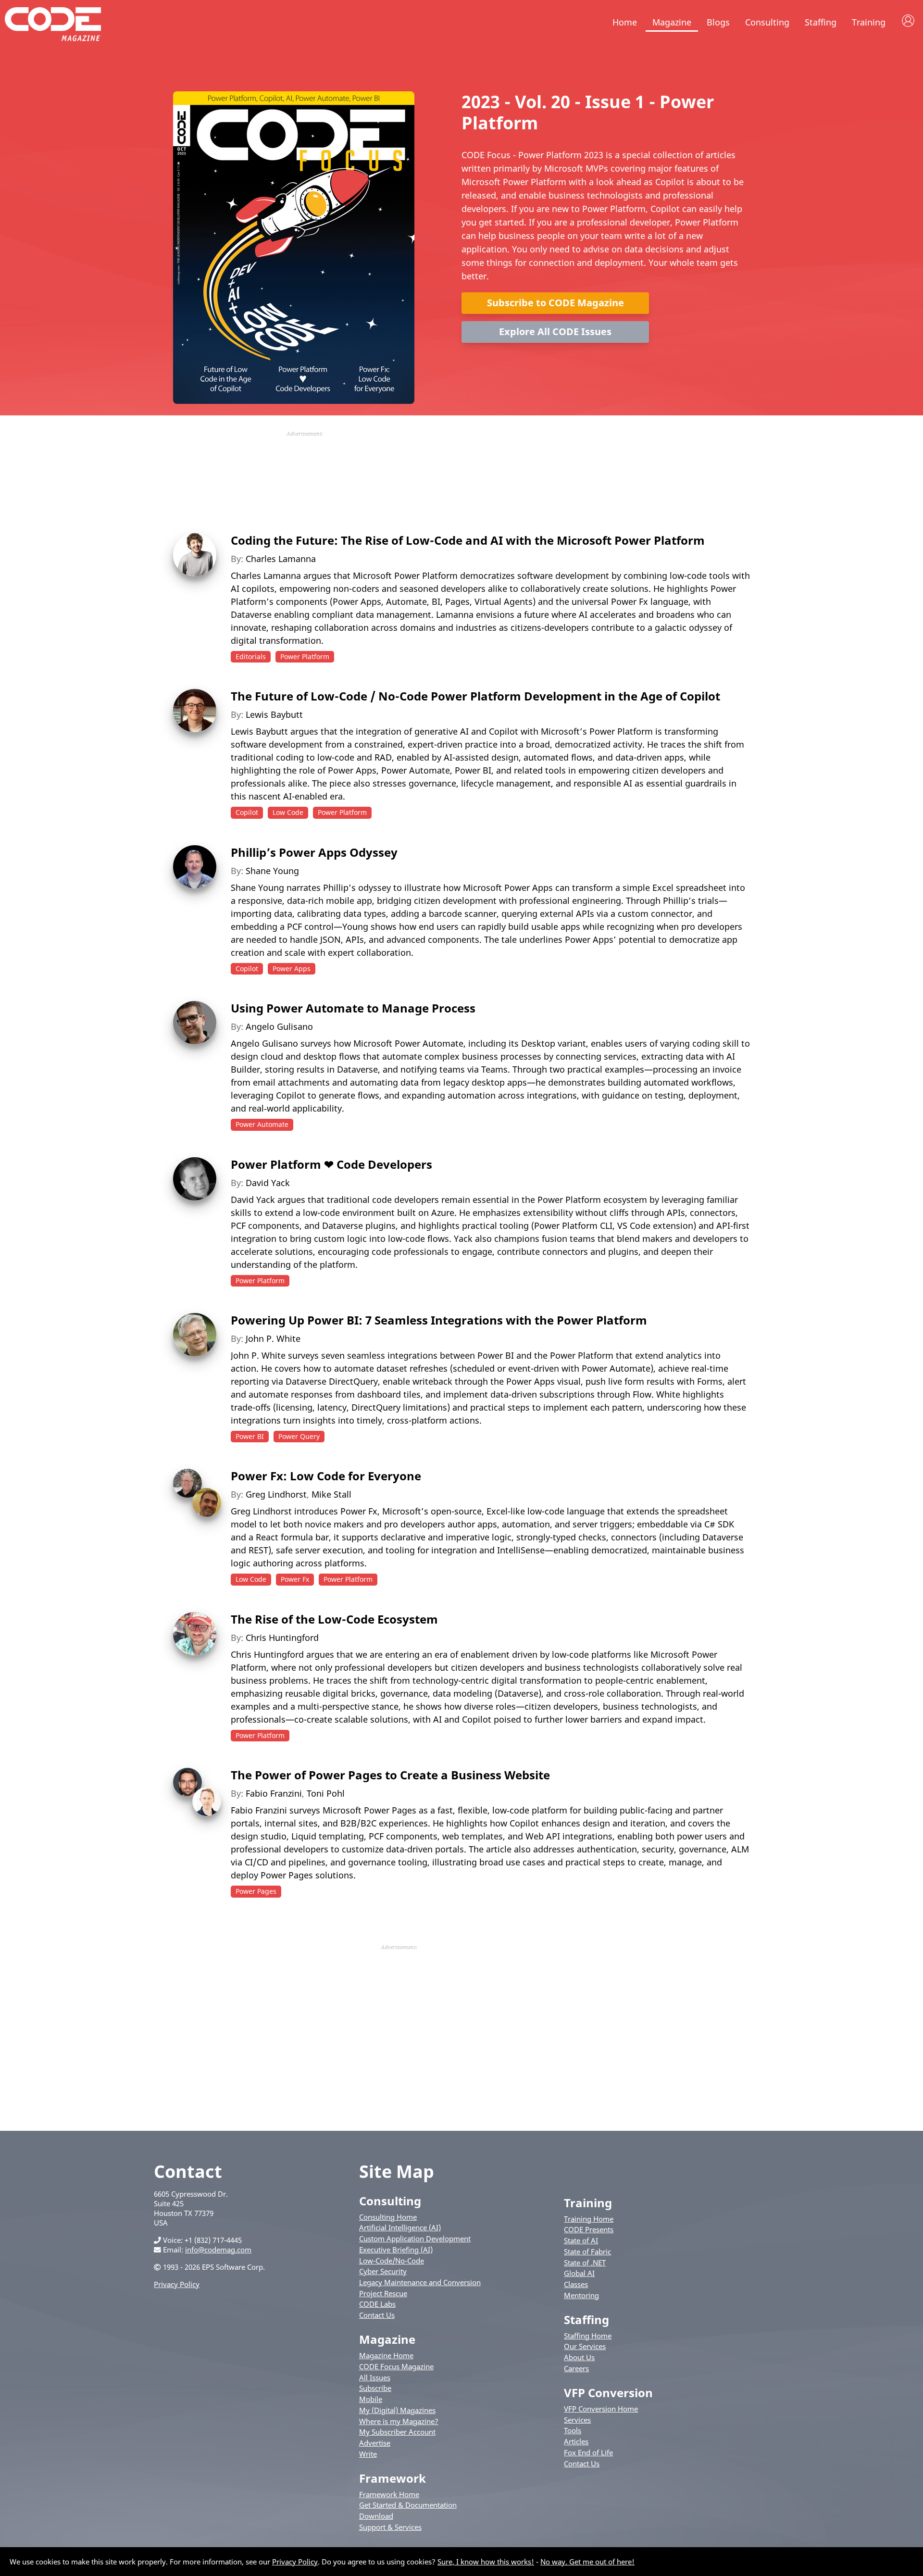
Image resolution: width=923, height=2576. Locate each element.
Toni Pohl (326, 1793)
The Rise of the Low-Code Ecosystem (334, 1619)
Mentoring (581, 2295)
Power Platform (305, 657)
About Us (579, 2357)
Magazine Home (386, 2355)
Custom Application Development (415, 2238)
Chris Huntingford (282, 1638)
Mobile (371, 2399)
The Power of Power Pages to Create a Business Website (390, 1775)
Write (368, 2454)
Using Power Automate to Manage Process (353, 1008)
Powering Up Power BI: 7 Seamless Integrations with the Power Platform (439, 1320)
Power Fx (295, 1579)
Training (869, 22)
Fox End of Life (588, 2452)
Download (376, 2516)
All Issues (375, 2377)
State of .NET (585, 2263)
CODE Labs (377, 2304)
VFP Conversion (608, 2393)
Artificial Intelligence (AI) (400, 2227)
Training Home (589, 2219)
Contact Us (377, 2315)
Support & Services (390, 2527)
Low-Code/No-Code (392, 2261)
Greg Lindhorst (276, 1494)
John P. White (273, 1338)
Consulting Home (388, 2217)
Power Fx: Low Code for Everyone (326, 1476)
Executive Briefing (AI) (396, 2250)
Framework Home (389, 2494)
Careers (576, 2368)
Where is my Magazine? (399, 2421)
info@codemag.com (218, 2250)
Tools (573, 2430)
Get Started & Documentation (408, 2505)
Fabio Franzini (274, 1793)
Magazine (672, 22)
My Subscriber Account (397, 2432)
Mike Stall (331, 1494)
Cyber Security (383, 2271)
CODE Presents (589, 2229)
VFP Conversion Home (601, 2409)
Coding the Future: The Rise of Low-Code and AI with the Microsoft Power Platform (468, 540)
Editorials (251, 657)
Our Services (585, 2346)
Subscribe (375, 2388)
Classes (576, 2284)
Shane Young (272, 871)
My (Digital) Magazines (397, 2410)
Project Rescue (383, 2293)
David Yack (268, 1183)
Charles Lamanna (281, 559)
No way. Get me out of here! (587, 2562)
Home (625, 22)
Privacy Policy (177, 2284)
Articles (576, 2441)
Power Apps (292, 969)
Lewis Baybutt (274, 714)
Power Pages (256, 1891)
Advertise (375, 2443)
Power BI (250, 1436)
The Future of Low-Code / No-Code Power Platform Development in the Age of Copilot (475, 696)
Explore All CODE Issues (555, 331)
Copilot (247, 812)
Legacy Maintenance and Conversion (420, 2282)
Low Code (288, 812)
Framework (393, 2478)
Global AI (579, 2273)
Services (577, 2420)
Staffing (821, 22)
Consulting (767, 22)
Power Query (299, 1436)
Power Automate (262, 1124)
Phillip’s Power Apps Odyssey (314, 852)
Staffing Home (588, 2336)
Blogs (718, 22)
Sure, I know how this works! (486, 2562)
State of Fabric (587, 2251)
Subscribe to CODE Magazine (555, 303)
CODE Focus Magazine (396, 2366)
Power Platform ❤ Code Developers (331, 1164)
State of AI (581, 2240)
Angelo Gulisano (279, 1026)
